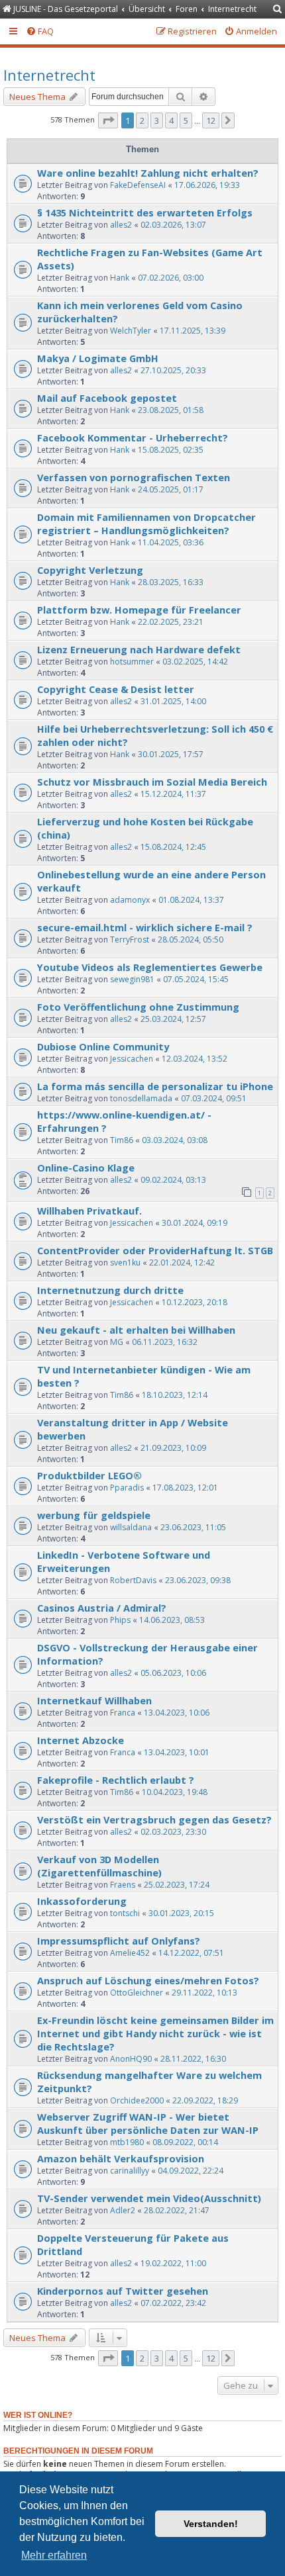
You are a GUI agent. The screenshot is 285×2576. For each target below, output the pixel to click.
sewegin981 (132, 979)
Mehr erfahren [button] (54, 2555)
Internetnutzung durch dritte (110, 1290)
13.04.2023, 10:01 (177, 1752)
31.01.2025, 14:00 (173, 701)
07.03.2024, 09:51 (214, 1098)
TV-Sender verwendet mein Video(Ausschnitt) (149, 2198)
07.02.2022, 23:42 (173, 2303)
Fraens (123, 1885)
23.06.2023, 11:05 (193, 1527)
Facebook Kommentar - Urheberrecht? (133, 437)
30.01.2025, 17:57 (171, 754)
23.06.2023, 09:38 (198, 1580)
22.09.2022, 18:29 (205, 2100)
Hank (120, 278)
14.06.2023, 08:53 (172, 1620)
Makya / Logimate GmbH (98, 358)
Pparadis (127, 1488)
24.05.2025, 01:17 (171, 489)
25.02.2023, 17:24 (177, 1885)
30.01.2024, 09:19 (195, 1223)
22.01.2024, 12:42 (182, 1263)
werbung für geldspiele (94, 1515)
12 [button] (211, 120)
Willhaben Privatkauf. (89, 1211)
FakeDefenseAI (138, 185)
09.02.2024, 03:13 (173, 1180)
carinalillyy (130, 2171)
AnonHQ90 (131, 2059)
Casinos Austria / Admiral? (102, 1608)
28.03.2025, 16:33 (171, 582)
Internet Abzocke (81, 1740)
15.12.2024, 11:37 (173, 794)
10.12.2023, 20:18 (195, 1302)
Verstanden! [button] (211, 2524)
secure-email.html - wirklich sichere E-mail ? (145, 927)
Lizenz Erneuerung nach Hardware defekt (139, 649)
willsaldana (131, 1527)
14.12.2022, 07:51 (191, 1953)
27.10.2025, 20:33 (173, 370)
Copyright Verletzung (90, 570)
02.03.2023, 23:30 (173, 1832)
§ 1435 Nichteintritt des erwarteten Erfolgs (145, 212)
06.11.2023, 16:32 (165, 1342)
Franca (123, 1713)
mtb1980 (127, 2142)
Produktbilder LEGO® (89, 1475)
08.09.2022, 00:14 (185, 2142)
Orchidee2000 (137, 2100)
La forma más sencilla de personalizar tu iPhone (155, 1086)
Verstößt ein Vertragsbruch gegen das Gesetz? (154, 1819)
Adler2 (123, 2210)
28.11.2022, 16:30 (193, 2059)
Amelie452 (130, 1953)
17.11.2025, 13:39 (193, 331)
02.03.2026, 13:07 (173, 225)
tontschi (125, 1913)
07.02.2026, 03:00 (171, 278)
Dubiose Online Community (103, 1046)
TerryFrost (130, 940)
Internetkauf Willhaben (94, 1700)
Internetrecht (49, 75)
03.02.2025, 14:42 (195, 662)
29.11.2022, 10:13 (204, 1993)
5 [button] (186, 120)
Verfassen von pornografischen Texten (134, 477)
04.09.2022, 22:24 (191, 2171)
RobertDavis (133, 1580)
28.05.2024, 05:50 (191, 940)
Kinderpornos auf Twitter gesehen (123, 2291)
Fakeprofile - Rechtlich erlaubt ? (116, 1780)
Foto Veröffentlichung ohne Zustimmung (138, 1007)
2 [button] (142, 120)
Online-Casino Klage (86, 1168)
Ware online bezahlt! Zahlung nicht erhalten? (148, 173)
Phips (120, 1620)
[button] (108, 120)
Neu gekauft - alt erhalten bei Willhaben (136, 1330)
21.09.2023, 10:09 (173, 1448)
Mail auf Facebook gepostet (107, 398)
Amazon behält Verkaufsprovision (121, 2158)
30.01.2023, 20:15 (181, 1913)
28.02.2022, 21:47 (177, 2210)
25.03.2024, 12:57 (173, 1019)
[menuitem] (278, 10)
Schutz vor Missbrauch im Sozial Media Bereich (152, 782)
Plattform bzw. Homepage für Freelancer (139, 610)
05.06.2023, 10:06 (173, 1673)
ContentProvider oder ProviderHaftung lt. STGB (155, 1250)
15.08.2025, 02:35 (171, 450)
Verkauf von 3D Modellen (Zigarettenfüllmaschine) (99, 1866)
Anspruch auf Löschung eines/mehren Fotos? (148, 1980)
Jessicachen (132, 1059)
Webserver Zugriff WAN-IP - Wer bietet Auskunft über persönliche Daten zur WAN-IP (148, 2123)
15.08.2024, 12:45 (173, 847)
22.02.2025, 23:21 (171, 622)
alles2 (121, 225)
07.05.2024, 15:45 (196, 979)
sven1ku (125, 1263)
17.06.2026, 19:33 (207, 185)
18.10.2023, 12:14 (175, 1395)
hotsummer (132, 662)
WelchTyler (131, 331)
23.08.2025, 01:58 (171, 410)
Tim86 (122, 1140)
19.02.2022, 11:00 (173, 2263)
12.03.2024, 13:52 (195, 1059)
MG (117, 1342)
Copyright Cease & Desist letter (116, 689)
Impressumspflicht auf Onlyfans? (119, 1941)
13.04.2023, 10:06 (177, 1713)
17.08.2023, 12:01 (185, 1488)
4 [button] (171, 120)
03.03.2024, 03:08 (175, 1140)
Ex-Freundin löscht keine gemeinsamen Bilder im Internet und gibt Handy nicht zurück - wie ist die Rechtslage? (155, 2033)
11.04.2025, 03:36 (171, 542)
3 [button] (157, 120)
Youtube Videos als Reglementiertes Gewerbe (150, 967)
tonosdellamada (141, 1098)
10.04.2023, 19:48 (175, 1792)
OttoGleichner (137, 1993)
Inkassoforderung (82, 1901)
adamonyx (130, 900)
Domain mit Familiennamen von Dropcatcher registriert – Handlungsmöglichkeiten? (146, 524)
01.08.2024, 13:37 (191, 900)
